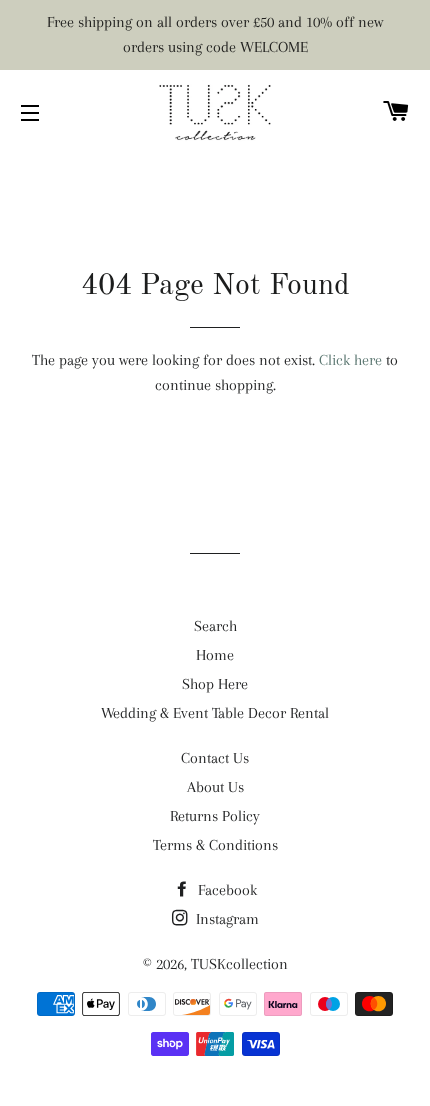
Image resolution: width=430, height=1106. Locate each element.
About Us (215, 787)
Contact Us (215, 758)
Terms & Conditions (215, 845)
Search (215, 626)
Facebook (225, 890)
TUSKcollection (239, 964)
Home (215, 655)
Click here (350, 360)
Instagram (225, 919)
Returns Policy (215, 816)
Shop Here (215, 684)
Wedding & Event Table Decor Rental (215, 713)
